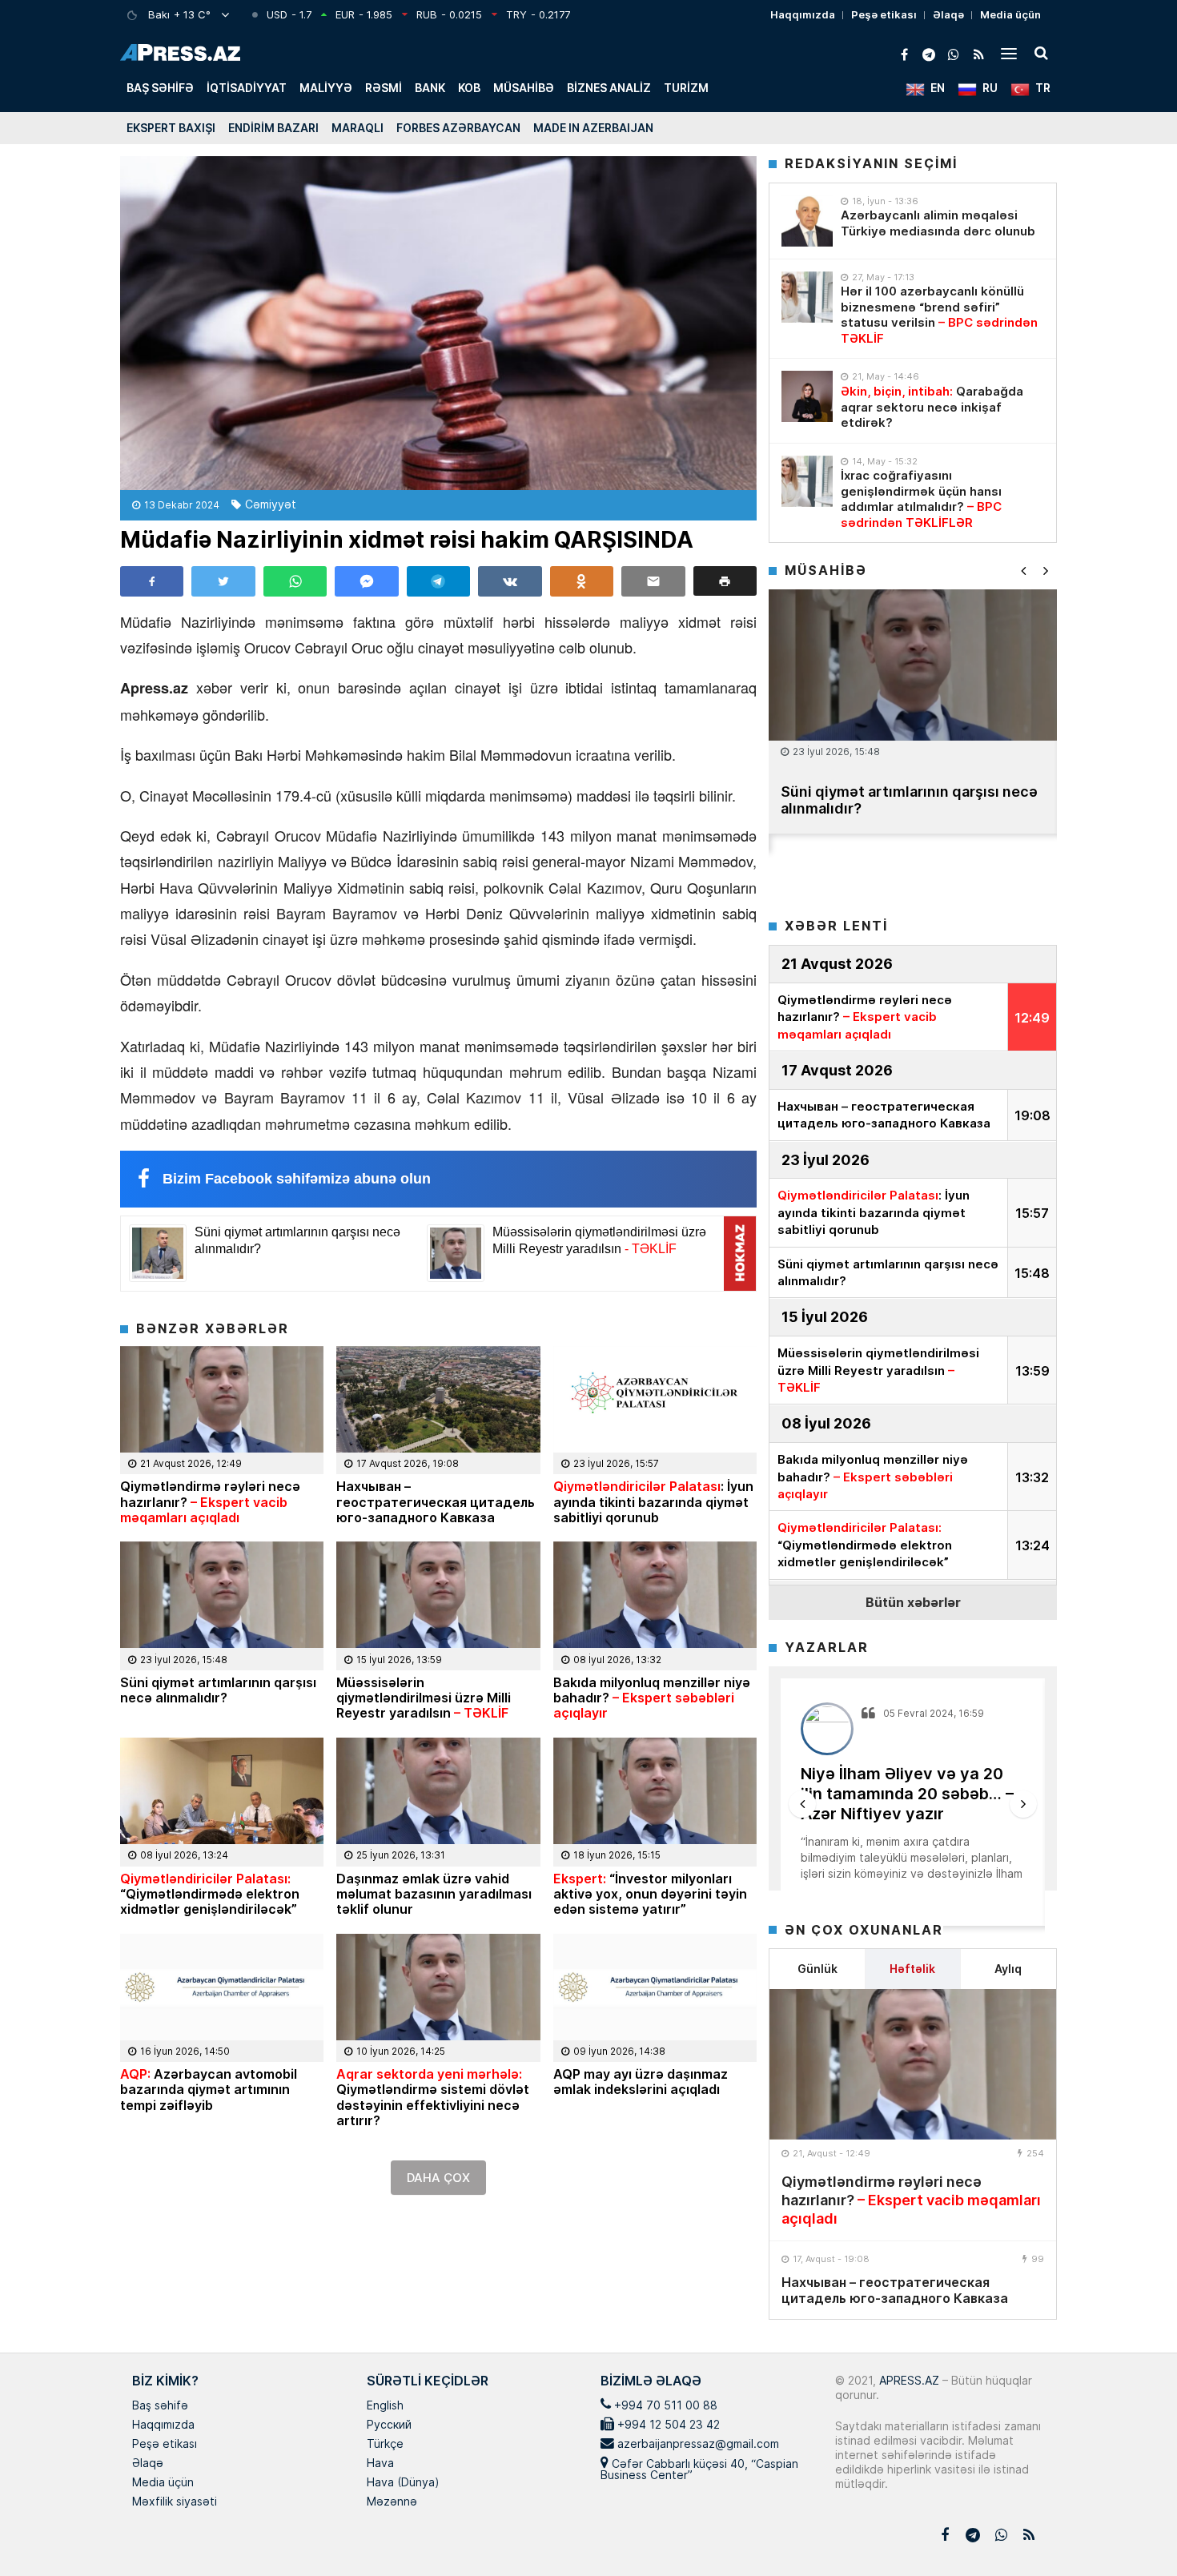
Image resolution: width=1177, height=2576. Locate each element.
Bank (430, 88)
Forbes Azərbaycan (458, 128)
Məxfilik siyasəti (175, 2502)
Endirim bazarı (273, 128)
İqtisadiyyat (247, 88)
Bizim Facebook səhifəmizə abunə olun (297, 1179)
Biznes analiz (609, 88)
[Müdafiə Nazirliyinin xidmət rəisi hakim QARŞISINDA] (438, 323)
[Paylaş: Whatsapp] (295, 581)
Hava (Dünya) (403, 2483)
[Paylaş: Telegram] (438, 581)
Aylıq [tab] (1008, 1969)
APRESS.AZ (908, 2380)
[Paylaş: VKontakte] (510, 581)
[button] (725, 581)
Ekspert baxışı (171, 128)
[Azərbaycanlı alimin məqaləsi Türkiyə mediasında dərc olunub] (807, 221)
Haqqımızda (803, 14)
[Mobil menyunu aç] (1009, 53)
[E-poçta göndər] (653, 581)
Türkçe (385, 2445)
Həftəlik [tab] (912, 1969)
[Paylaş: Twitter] (223, 581)
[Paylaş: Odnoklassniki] (582, 581)
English (385, 2406)
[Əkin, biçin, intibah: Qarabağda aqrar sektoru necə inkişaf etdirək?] (807, 396)
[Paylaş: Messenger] (366, 581)
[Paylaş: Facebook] (152, 581)
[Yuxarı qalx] (1132, 2531)
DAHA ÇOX (438, 2178)
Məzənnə (392, 2502)
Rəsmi (384, 88)
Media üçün (1010, 14)
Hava (380, 2464)
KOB (469, 88)
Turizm (686, 88)
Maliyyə (326, 88)
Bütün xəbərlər (913, 1602)
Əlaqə (948, 14)
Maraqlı (358, 128)
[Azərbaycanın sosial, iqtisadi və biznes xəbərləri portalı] (180, 52)
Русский (389, 2425)
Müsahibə (524, 88)
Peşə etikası (884, 14)
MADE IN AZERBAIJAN (593, 128)
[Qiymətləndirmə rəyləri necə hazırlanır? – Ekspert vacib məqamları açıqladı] (913, 2064)
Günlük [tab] (817, 1969)
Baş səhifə (160, 88)
